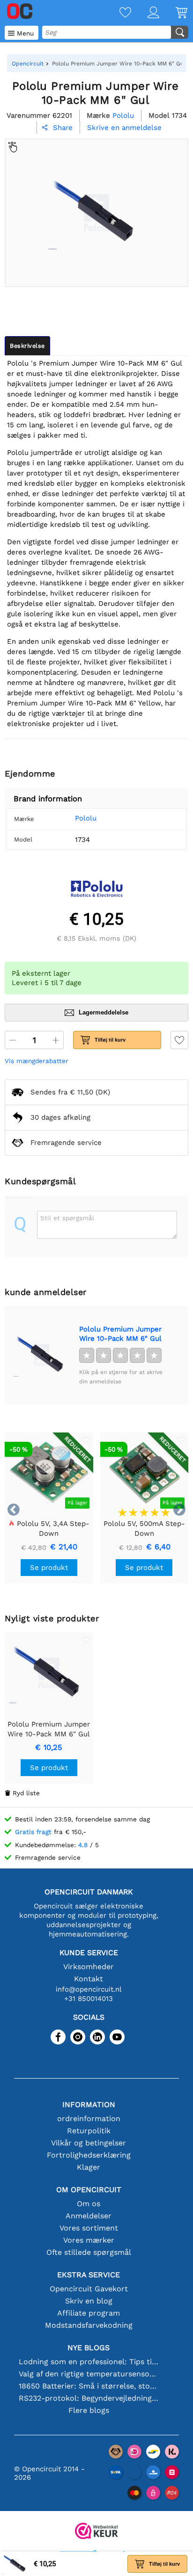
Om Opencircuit (89, 2190)
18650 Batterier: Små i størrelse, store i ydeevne (89, 2386)
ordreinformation (89, 2119)
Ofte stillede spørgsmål (89, 2252)
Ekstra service (89, 2275)
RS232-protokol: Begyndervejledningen (89, 2398)
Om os (89, 2204)
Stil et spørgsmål (67, 1218)
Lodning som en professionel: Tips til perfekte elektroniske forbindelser (89, 2362)
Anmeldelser (89, 2216)
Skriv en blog (89, 2301)
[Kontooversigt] (145, 13)
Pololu (86, 818)
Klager (89, 2167)
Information (89, 2105)
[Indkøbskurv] (173, 13)
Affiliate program (89, 2313)
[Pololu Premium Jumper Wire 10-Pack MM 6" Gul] (42, 1355)
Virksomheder (89, 1967)
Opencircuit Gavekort (89, 2289)
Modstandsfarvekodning (89, 2325)
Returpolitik (89, 2131)
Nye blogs (89, 2348)
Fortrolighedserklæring (89, 2155)
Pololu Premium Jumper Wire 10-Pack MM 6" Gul (120, 1334)
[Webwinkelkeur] (96, 2532)
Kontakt (89, 1979)
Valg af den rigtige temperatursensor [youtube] (89, 2374)
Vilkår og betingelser (89, 2143)
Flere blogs (89, 2410)
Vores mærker (89, 2240)
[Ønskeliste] (117, 13)
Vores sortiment (89, 2228)
